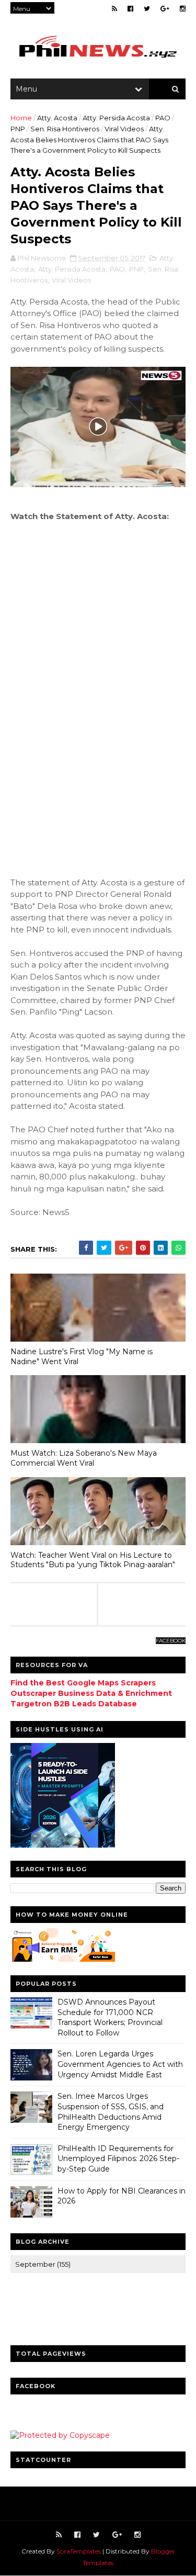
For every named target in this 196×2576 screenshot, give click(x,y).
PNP (18, 129)
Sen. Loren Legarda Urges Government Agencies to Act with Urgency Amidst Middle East (120, 2064)
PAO (163, 118)
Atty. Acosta (57, 118)
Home (21, 118)
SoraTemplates (79, 2551)
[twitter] (147, 9)
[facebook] (130, 9)
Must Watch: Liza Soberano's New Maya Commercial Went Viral (84, 1458)
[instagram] (183, 9)
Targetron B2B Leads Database (74, 1704)
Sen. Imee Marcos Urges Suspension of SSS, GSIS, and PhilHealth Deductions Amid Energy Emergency (111, 2112)
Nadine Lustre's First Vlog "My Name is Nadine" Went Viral (82, 1357)
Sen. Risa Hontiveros (65, 129)
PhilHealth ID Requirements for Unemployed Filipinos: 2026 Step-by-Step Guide (118, 2159)
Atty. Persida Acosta (116, 118)
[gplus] (165, 9)
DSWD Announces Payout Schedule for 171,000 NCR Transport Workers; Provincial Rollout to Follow (110, 2017)
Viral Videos (124, 129)
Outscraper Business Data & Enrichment (91, 1693)
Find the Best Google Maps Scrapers (83, 1683)
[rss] (114, 9)
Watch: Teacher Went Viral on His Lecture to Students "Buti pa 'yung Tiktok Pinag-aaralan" (93, 1560)
